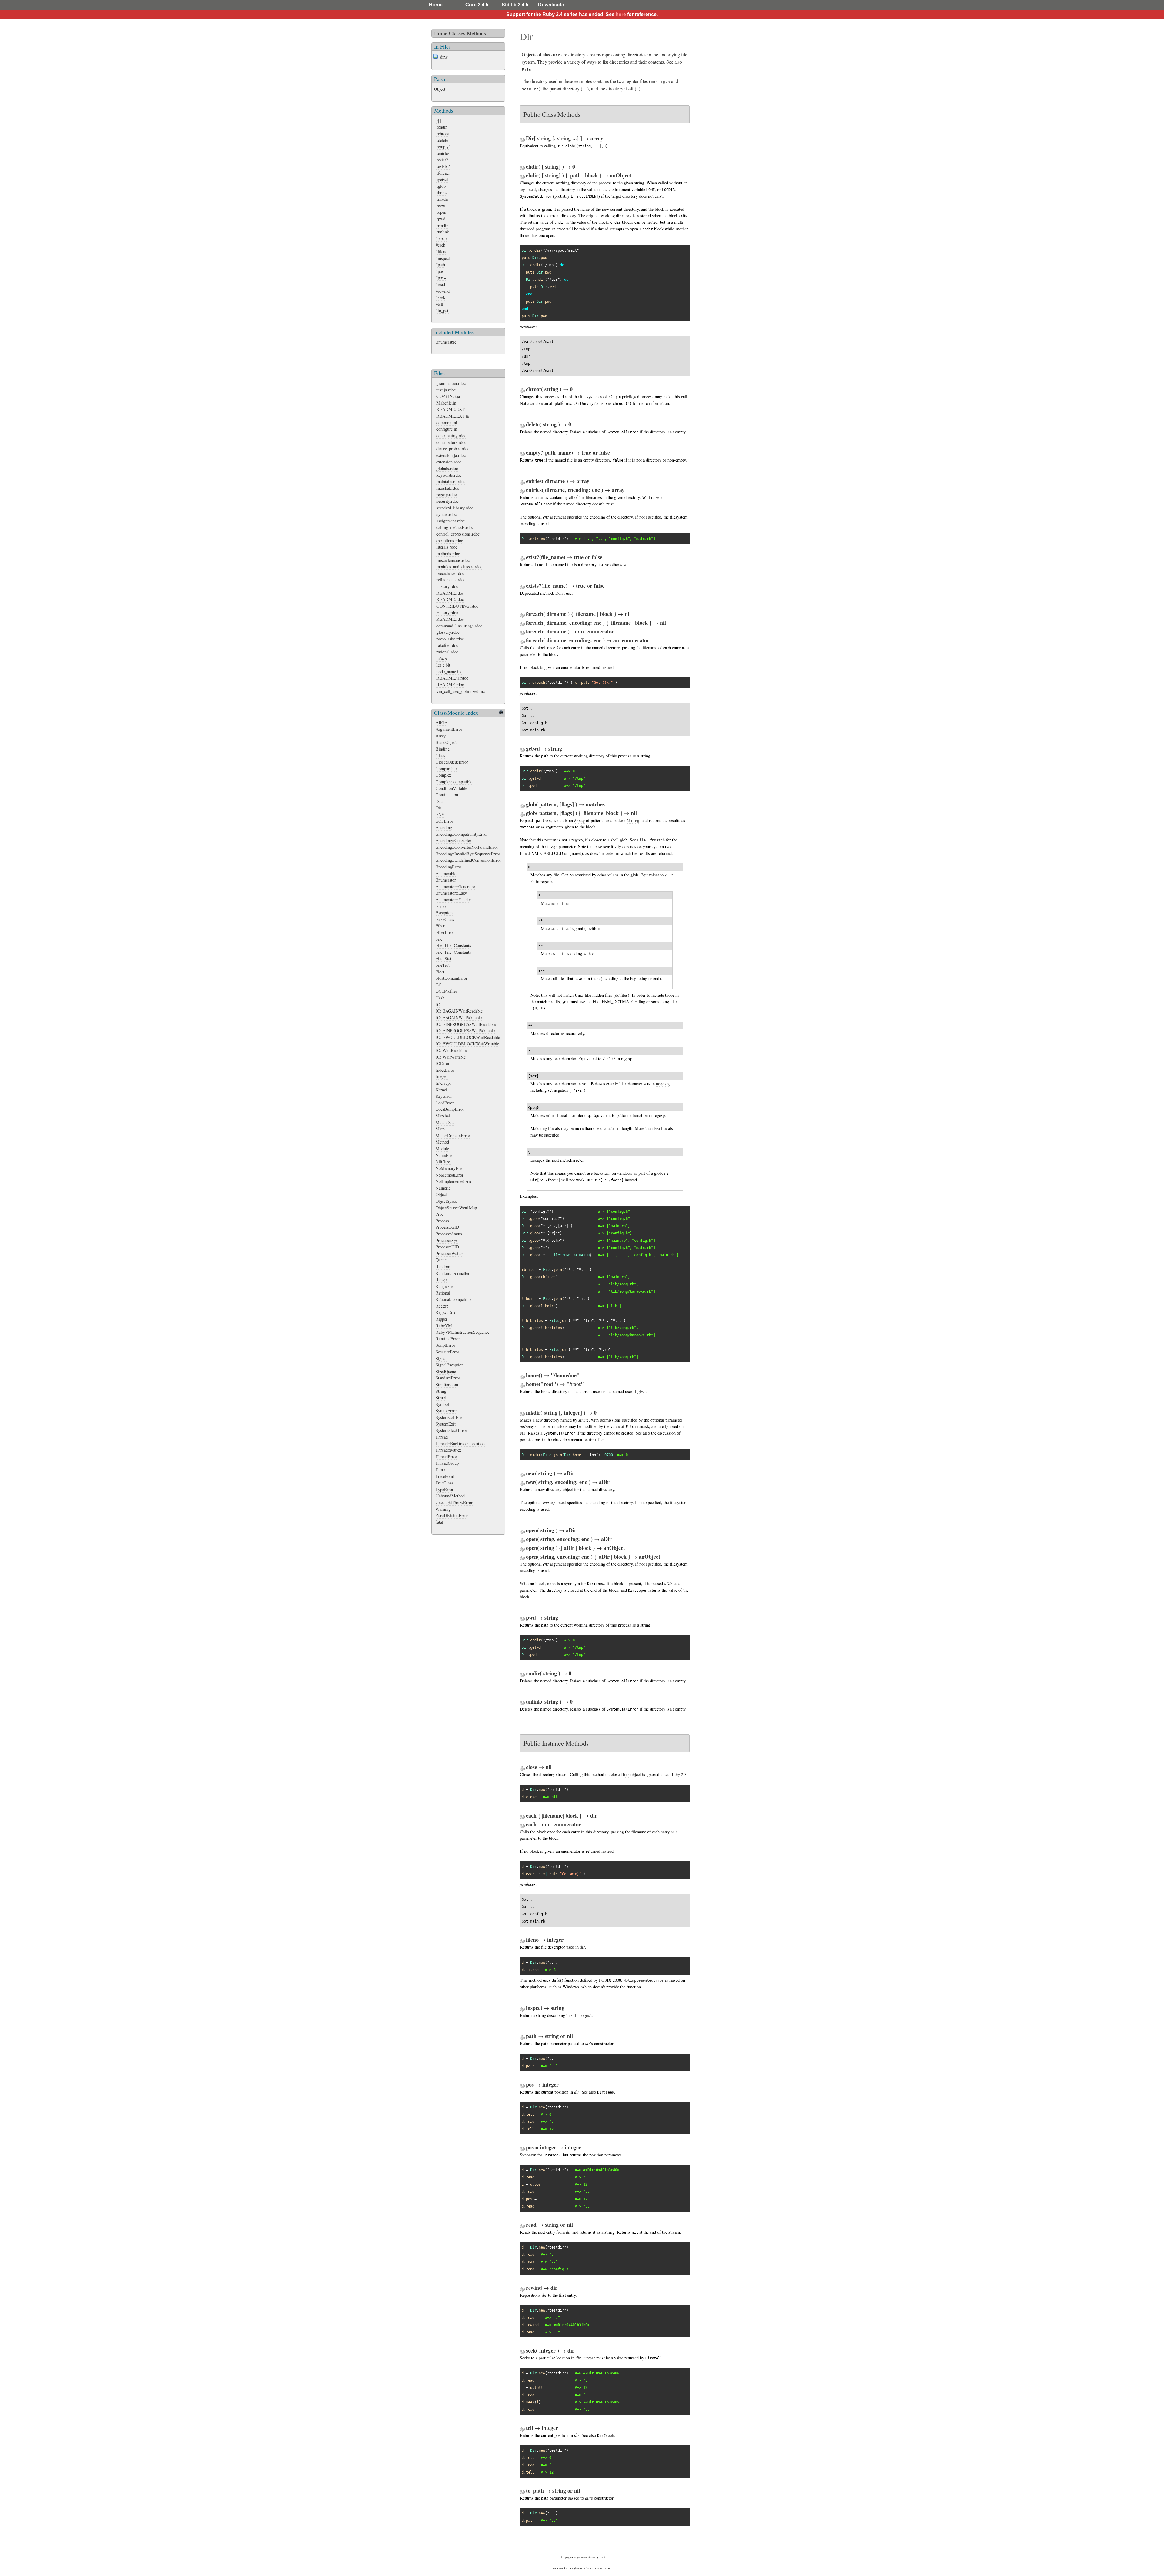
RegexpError (447, 1312)
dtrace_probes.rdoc (453, 449)
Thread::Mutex (448, 1450)
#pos (440, 271)
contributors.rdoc (451, 442)
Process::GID (447, 1227)
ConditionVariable (451, 788)
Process (442, 1221)
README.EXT (451, 409)
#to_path (443, 310)
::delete (442, 140)
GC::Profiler (446, 991)
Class (440, 756)
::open (441, 212)
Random (443, 1266)
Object (440, 89)
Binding (443, 749)
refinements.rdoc (451, 580)
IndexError (445, 1070)
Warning (443, 1509)
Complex (443, 775)
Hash (440, 998)
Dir (438, 808)
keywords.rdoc (449, 475)
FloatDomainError (452, 978)
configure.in (447, 429)
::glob (441, 186)
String (441, 1391)
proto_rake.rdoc (450, 639)
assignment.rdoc (451, 521)
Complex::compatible (454, 782)
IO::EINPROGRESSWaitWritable (465, 1031)
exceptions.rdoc (450, 541)
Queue (441, 1260)
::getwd (442, 179)
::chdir (441, 127)
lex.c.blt (443, 665)
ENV (440, 814)
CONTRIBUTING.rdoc (457, 606)
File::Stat (443, 958)
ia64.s (442, 658)
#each (440, 245)
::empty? (443, 147)
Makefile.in (446, 403)
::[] (438, 121)
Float (440, 972)
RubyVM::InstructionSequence (462, 1332)
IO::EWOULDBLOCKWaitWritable (467, 1044)
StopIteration (447, 1384)
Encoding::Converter (453, 840)
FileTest (443, 965)
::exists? (443, 166)
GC (439, 985)
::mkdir (442, 199)
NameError (445, 1155)
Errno (441, 906)
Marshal (443, 1116)
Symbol (442, 1404)
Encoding (444, 827)
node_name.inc (449, 672)
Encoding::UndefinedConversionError (468, 860)
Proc (440, 1214)
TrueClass (444, 1483)
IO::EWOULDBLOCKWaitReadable (468, 1037)
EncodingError (448, 867)
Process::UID (447, 1247)
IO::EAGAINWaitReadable (459, 1011)
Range (441, 1280)
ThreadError (446, 1457)
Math (440, 1129)
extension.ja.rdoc (451, 455)
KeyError (444, 1096)
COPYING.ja (448, 396)
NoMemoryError (450, 1168)
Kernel (441, 1090)
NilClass (443, 1162)
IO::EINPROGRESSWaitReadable (466, 1024)
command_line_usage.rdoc (459, 626)
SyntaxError (446, 1411)
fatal (439, 1522)
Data (440, 801)
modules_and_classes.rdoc (459, 567)
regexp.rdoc (447, 494)
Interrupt (443, 1083)
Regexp (442, 1306)
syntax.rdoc (447, 514)
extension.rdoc (449, 462)
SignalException (450, 1365)
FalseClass (445, 919)
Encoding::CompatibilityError (462, 834)
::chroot (442, 134)
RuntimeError (448, 1339)
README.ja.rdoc (452, 678)
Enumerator (446, 880)
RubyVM (444, 1326)
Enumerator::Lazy (451, 893)
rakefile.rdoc (447, 645)
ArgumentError (449, 729)
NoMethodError (450, 1175)
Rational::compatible (453, 1299)
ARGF (441, 722)
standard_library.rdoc (455, 508)
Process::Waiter (449, 1253)
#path (440, 265)
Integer (442, 1076)
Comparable (446, 769)
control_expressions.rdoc (458, 534)
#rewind (443, 291)
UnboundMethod (450, 1496)
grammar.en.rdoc (451, 383)
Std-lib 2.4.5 (515, 5)
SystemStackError (451, 1430)
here (621, 14)
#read (440, 284)
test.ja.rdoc (446, 390)
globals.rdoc (447, 468)
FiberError (445, 932)
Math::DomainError (453, 1135)
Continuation (447, 795)
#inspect (443, 258)
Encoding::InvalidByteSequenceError (468, 854)
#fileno (442, 252)
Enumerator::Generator (455, 887)
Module (442, 1149)
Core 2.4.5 (477, 5)
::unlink (442, 232)
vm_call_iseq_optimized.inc (461, 691)
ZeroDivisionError (452, 1515)
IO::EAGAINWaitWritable (459, 1018)
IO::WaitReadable (451, 1050)
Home (436, 5)
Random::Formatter (453, 1273)
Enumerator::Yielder (453, 900)
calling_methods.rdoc (455, 527)
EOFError (444, 821)
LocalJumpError (450, 1109)
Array (441, 736)
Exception (444, 913)
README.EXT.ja (453, 416)
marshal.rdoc (448, 488)
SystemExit (446, 1424)
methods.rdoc (448, 554)
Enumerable (446, 342)
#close (441, 238)
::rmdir (442, 225)
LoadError (445, 1103)
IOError (443, 1063)
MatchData (445, 1122)
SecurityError (447, 1352)
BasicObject (446, 742)
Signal (441, 1358)
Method (442, 1142)
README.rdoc (450, 593)
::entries (443, 153)
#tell (439, 304)
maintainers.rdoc (451, 481)
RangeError (446, 1286)
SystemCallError (450, 1417)
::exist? (442, 160)
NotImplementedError (455, 1181)
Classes (457, 33)
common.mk (447, 423)
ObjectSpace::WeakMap (456, 1208)
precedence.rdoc (450, 573)
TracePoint (445, 1476)
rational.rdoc (447, 652)
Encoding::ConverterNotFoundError (467, 847)
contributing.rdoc (451, 436)
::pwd (440, 219)
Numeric (443, 1188)
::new (440, 206)
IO (438, 1004)
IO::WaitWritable (451, 1057)
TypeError (445, 1489)
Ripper (442, 1319)
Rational (443, 1293)
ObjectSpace (446, 1201)
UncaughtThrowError (454, 1502)
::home (442, 192)
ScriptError (445, 1345)
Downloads (551, 5)
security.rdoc (448, 501)
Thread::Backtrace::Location (460, 1444)
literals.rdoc (447, 547)
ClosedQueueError (452, 762)
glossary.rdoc (448, 632)
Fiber (440, 926)
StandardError (448, 1378)
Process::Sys (447, 1240)
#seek (440, 297)
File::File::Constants (453, 945)
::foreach (443, 173)
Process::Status (449, 1234)
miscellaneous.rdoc (453, 560)
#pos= (441, 278)
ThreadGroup (447, 1463)
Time (440, 1470)
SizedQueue (446, 1371)
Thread (442, 1437)
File (439, 939)
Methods (476, 33)
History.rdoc (447, 586)
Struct (441, 1397)
